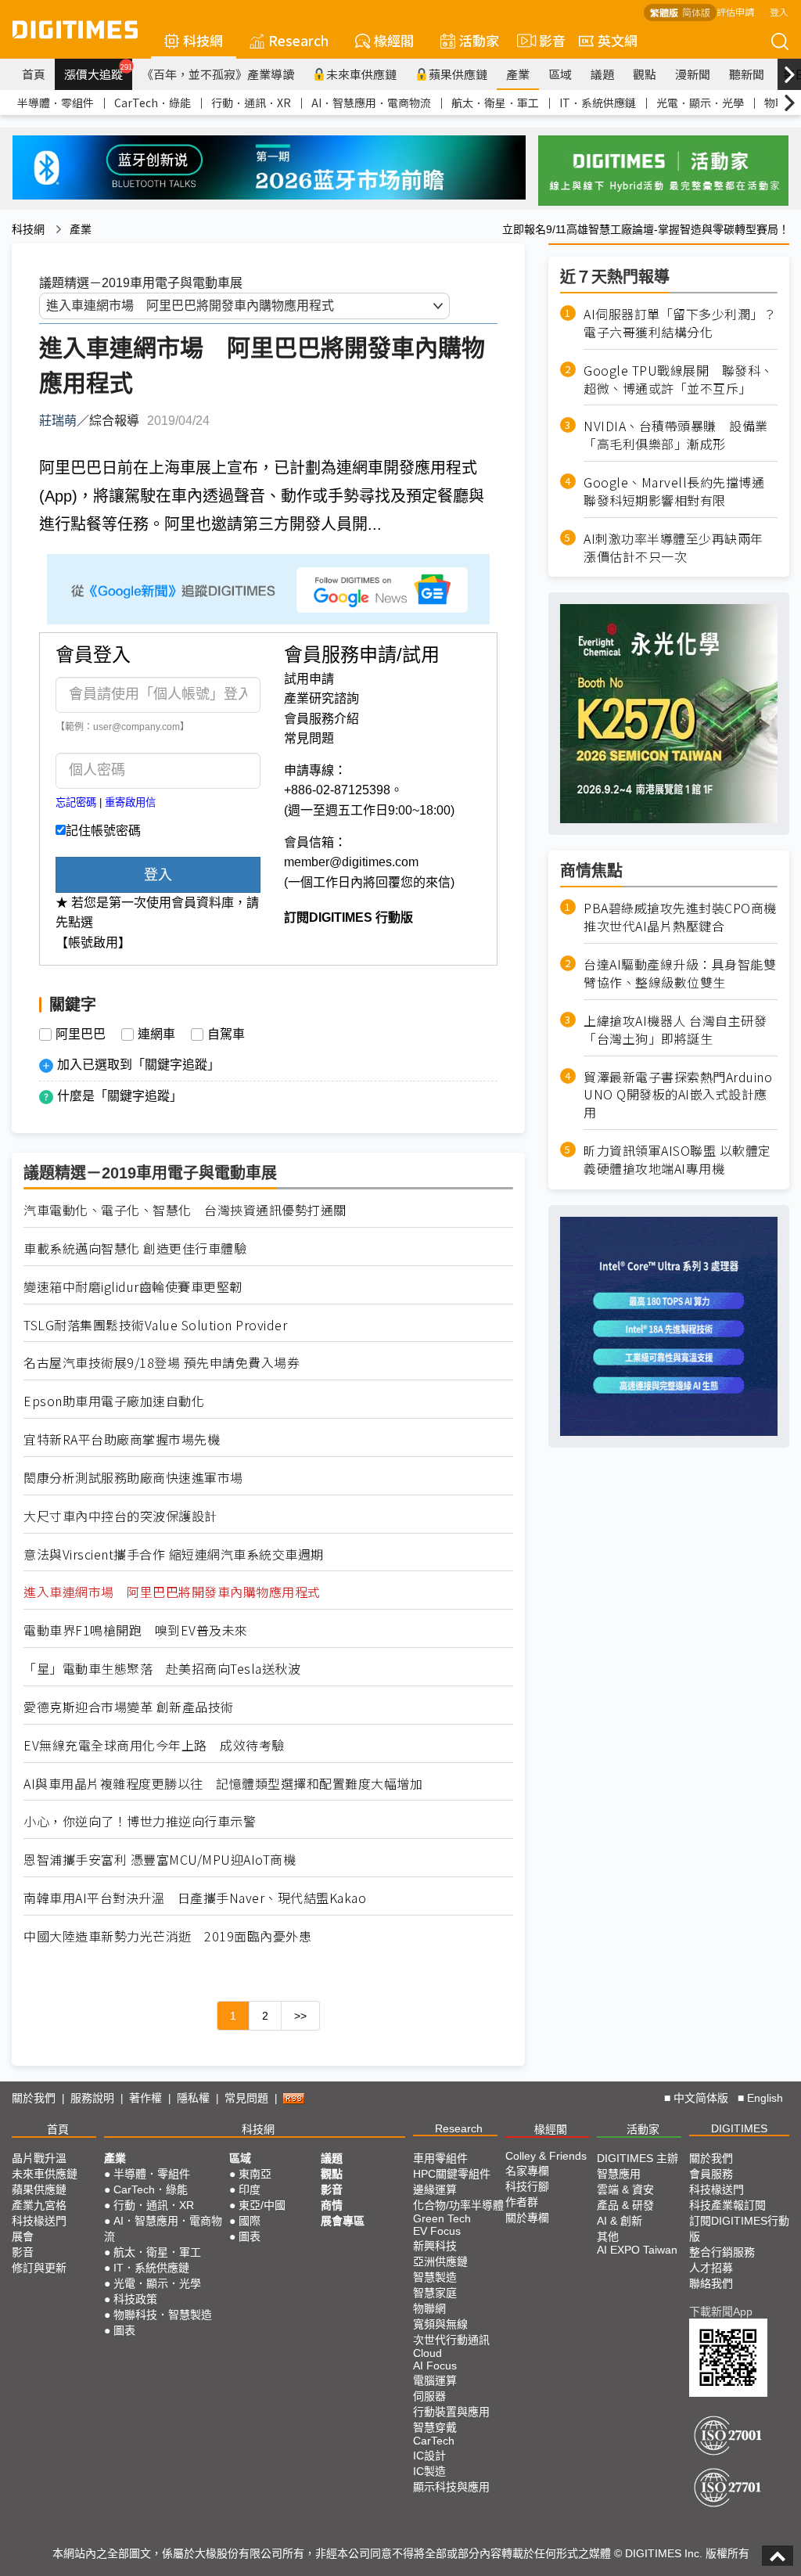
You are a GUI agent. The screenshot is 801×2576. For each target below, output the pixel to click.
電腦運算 (435, 2380)
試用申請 (309, 679)
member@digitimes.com (351, 862)
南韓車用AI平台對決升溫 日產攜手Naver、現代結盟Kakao (195, 1898)
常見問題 (309, 738)
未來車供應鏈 (361, 74)
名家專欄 (527, 2171)
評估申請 (735, 11)
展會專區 (343, 2221)
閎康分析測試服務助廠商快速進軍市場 (133, 1478)
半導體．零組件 (56, 103)
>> (300, 2016)
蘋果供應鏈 (458, 74)
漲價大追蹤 (98, 72)
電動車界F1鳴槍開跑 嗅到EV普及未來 (136, 1630)
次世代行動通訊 (451, 2340)
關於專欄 (527, 2218)
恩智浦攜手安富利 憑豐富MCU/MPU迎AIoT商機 (160, 1860)
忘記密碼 (76, 802)
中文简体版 (701, 2098)
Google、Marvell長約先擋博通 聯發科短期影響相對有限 (681, 491)
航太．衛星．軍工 (495, 103)
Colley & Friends (546, 2156)
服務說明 (92, 2098)
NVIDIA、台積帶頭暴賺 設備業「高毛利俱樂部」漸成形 (676, 435)
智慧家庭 (435, 2293)
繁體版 (664, 12)
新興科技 (435, 2246)
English (765, 2098)
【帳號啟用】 (93, 943)
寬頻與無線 (440, 2324)
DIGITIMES (739, 2128)
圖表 (124, 2330)
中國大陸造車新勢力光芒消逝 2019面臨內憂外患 (167, 1936)
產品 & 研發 (625, 2205)
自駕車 (226, 1034)
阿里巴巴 (81, 1034)
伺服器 (429, 2396)
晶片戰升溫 (39, 2158)
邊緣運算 (435, 2189)
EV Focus (437, 2231)
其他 (608, 2236)
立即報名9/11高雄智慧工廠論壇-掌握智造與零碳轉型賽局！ (646, 229)
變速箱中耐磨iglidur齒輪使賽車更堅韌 (133, 1287)
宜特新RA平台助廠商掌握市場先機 (122, 1439)
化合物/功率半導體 (458, 2205)
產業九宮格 (39, 2205)
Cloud (427, 2353)
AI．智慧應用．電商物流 (371, 103)
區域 (560, 74)
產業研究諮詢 (321, 698)
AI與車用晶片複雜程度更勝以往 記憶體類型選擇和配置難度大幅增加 (223, 1784)
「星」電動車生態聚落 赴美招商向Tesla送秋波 (169, 1669)
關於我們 (34, 2098)
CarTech (434, 2441)
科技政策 (135, 2299)
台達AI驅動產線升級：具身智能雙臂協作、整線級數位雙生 (680, 973)
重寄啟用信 (130, 802)
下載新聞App (721, 2312)
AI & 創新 (620, 2221)
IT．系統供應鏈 (598, 103)
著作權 (145, 2098)
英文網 (618, 40)
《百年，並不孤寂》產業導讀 (218, 74)
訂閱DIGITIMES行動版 (739, 2229)
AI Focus (435, 2366)
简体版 (696, 12)
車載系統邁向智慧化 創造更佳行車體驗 (135, 1248)
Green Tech (442, 2218)
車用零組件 (440, 2158)
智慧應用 (619, 2174)
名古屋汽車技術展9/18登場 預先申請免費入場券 (162, 1363)
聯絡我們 (711, 2283)
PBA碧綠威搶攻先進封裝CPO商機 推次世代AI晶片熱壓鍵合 (680, 917)
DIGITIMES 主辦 (638, 2158)
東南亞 (255, 2174)
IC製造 (429, 2471)
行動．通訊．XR (251, 103)
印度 (250, 2189)
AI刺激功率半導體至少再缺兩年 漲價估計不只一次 (680, 548)
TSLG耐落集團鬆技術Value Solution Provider (155, 1325)
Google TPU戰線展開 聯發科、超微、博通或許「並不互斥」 (679, 380)
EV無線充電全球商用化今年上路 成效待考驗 (154, 1745)
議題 (602, 74)
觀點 (645, 74)
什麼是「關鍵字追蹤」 (120, 1096)
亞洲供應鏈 (440, 2261)
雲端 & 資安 (625, 2189)
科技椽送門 (39, 2221)
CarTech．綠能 (153, 103)
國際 (250, 2221)
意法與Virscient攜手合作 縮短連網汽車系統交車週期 (174, 1554)
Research (298, 40)
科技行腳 (527, 2186)
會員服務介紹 (321, 719)
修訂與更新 (39, 2268)
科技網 (203, 40)
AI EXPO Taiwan (637, 2250)
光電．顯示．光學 (700, 103)
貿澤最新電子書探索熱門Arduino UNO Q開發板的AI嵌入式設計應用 (678, 1095)
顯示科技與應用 (451, 2487)
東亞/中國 (262, 2205)
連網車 (156, 1034)
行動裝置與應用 (451, 2412)
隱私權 (193, 2098)
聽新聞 (747, 74)
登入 (779, 11)
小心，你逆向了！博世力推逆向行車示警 (140, 1821)
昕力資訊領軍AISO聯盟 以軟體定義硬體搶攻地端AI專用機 (677, 1160)
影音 (546, 40)
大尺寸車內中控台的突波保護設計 (120, 1516)
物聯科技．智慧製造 (163, 2315)
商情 (332, 2205)
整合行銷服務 (722, 2252)
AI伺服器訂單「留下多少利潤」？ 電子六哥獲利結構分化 (681, 323)
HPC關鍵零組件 (452, 2174)
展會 (23, 2236)
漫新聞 (693, 74)
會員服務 (711, 2174)
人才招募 (711, 2268)
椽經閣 (394, 40)
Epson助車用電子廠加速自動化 (114, 1401)
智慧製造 (435, 2277)
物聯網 (429, 2308)
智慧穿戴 (435, 2427)
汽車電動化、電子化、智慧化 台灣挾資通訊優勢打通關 (185, 1210)
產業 (518, 74)
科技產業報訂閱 (727, 2205)
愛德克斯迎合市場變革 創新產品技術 (129, 1707)
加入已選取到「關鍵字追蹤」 (138, 1065)
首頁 (34, 74)
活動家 (479, 40)
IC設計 (429, 2455)
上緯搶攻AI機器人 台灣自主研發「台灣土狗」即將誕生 (675, 1030)
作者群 (522, 2202)
